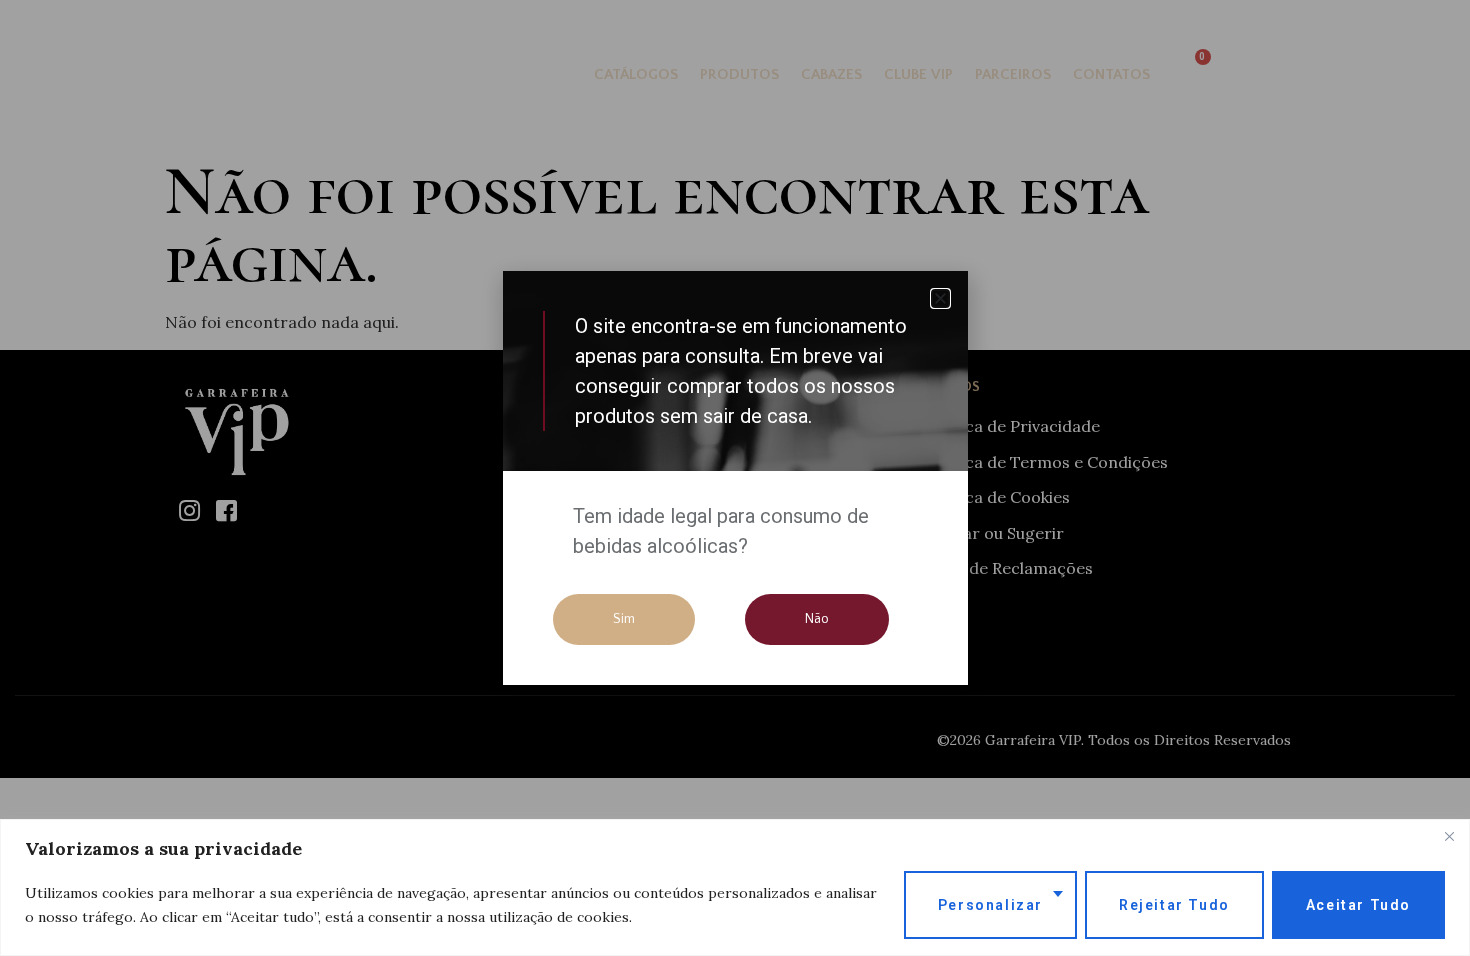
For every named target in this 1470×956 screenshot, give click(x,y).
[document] (735, 478)
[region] (735, 887)
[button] (940, 298)
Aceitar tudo (1358, 905)
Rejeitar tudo (1174, 905)
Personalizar (990, 905)
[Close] (1449, 836)
